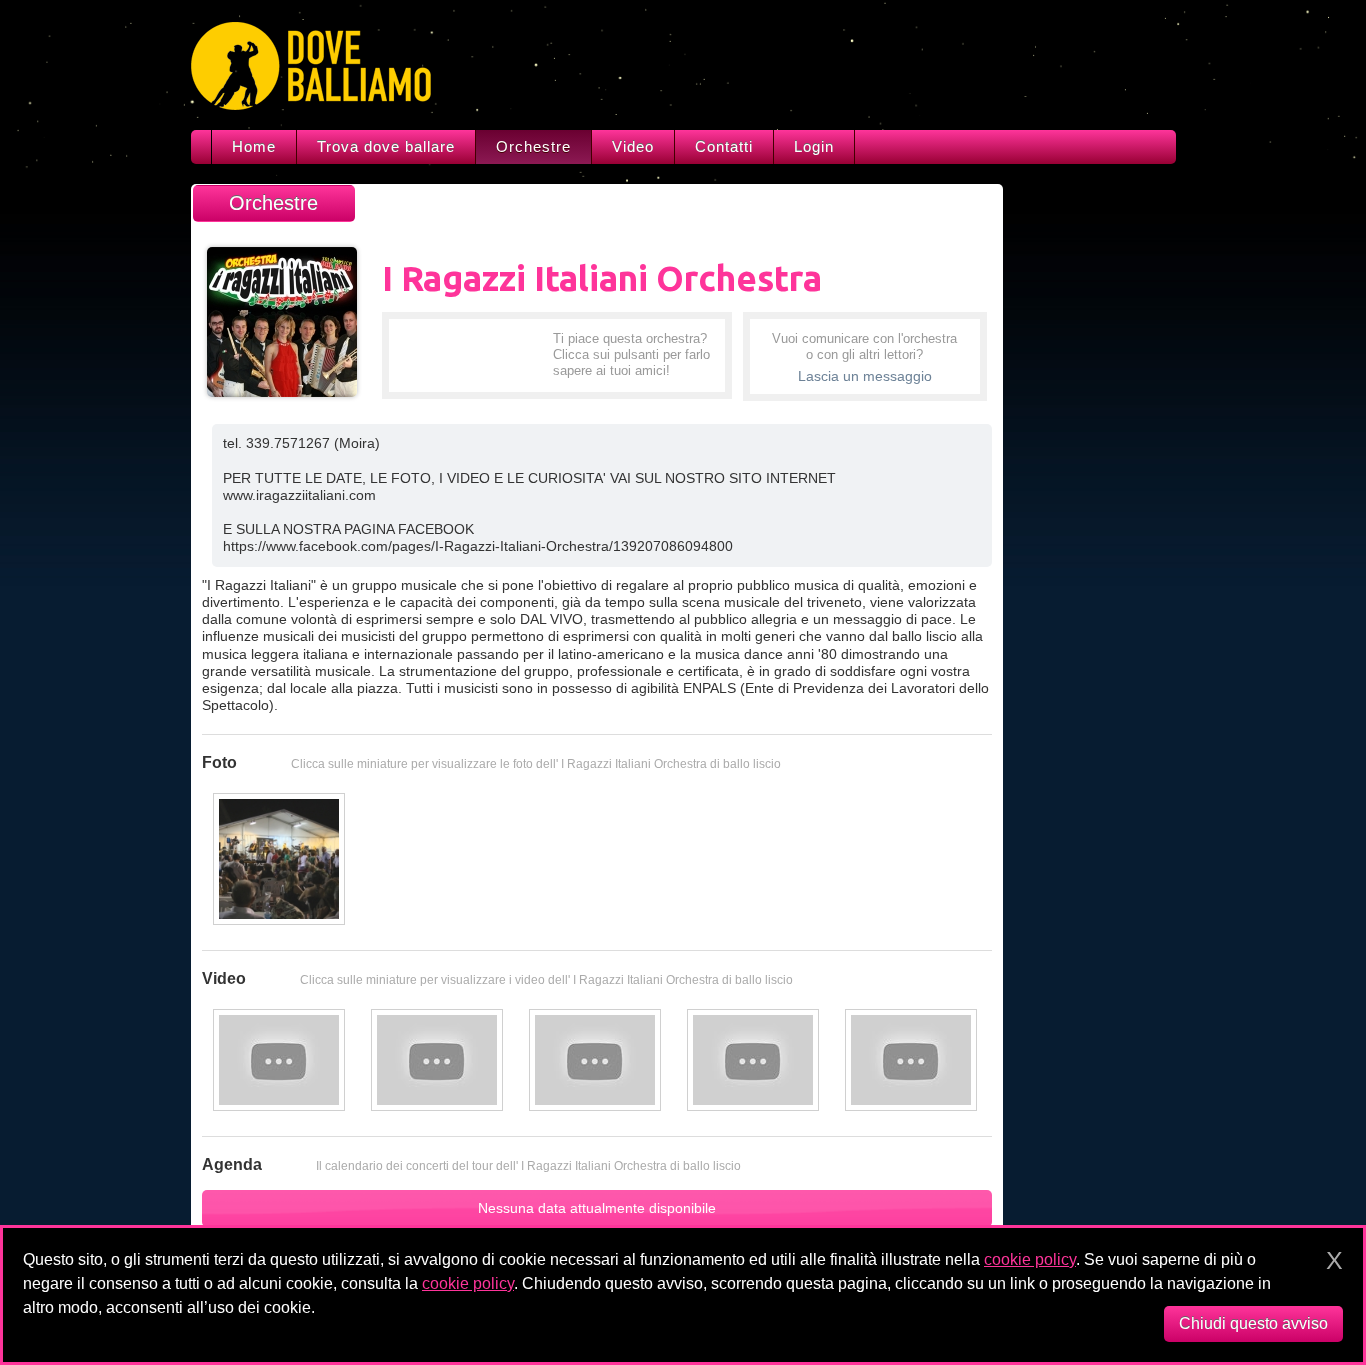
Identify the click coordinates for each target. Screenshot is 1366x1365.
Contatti (724, 146)
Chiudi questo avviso (1253, 1323)
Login (814, 146)
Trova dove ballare (386, 146)
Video (633, 146)
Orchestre (533, 146)
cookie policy (1030, 1259)
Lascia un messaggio (865, 376)
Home (254, 146)
